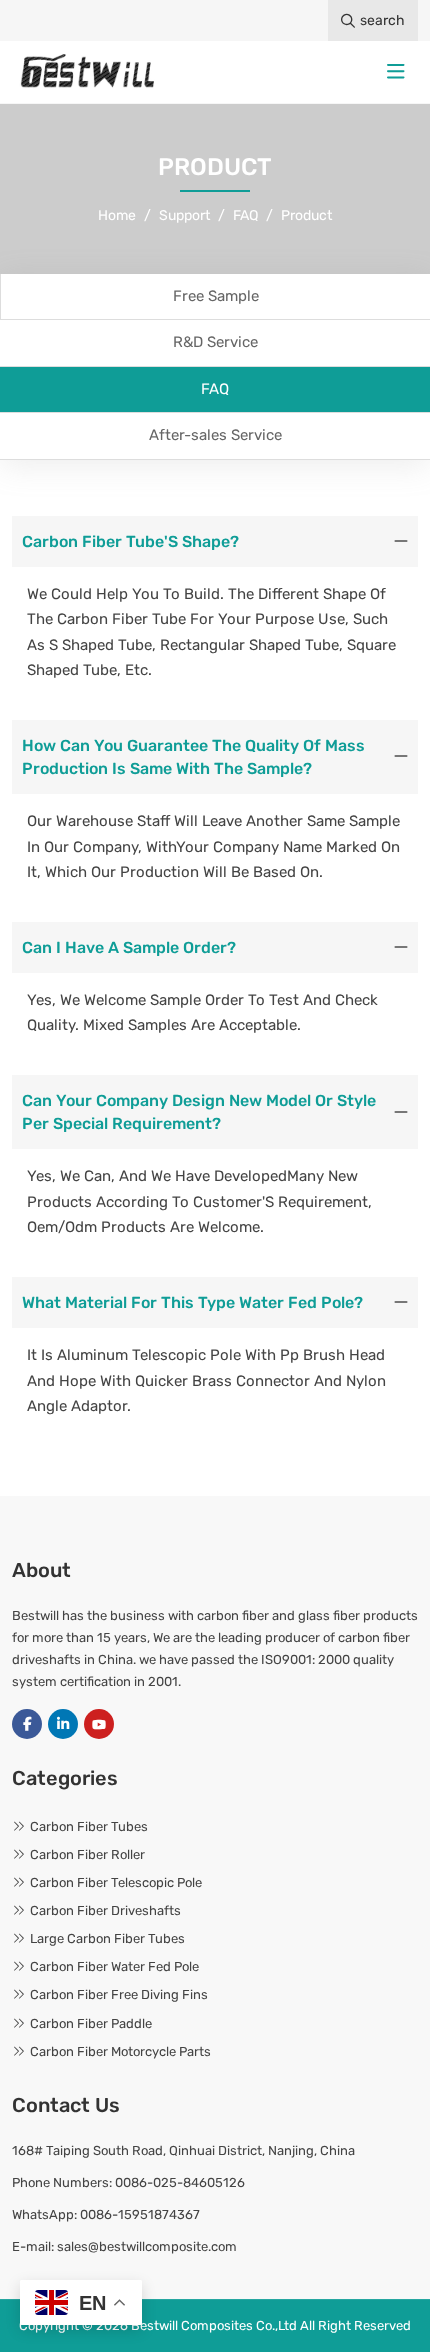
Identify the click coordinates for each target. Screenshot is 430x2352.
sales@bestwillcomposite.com (147, 2246)
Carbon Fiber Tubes (89, 1826)
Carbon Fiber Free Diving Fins (119, 1994)
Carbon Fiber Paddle (91, 2023)
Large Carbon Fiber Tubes (107, 1938)
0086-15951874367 (140, 2214)
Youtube (99, 1724)
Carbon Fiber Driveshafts (105, 1910)
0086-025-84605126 (180, 2182)
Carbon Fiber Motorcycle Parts (120, 2051)
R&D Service (215, 342)
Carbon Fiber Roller (87, 1854)
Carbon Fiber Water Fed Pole (114, 1966)
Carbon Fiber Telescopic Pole (116, 1882)
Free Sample (216, 296)
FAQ (215, 389)
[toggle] (396, 72)
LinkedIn (63, 1724)
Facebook (27, 1724)
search (382, 20)
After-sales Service (215, 435)
